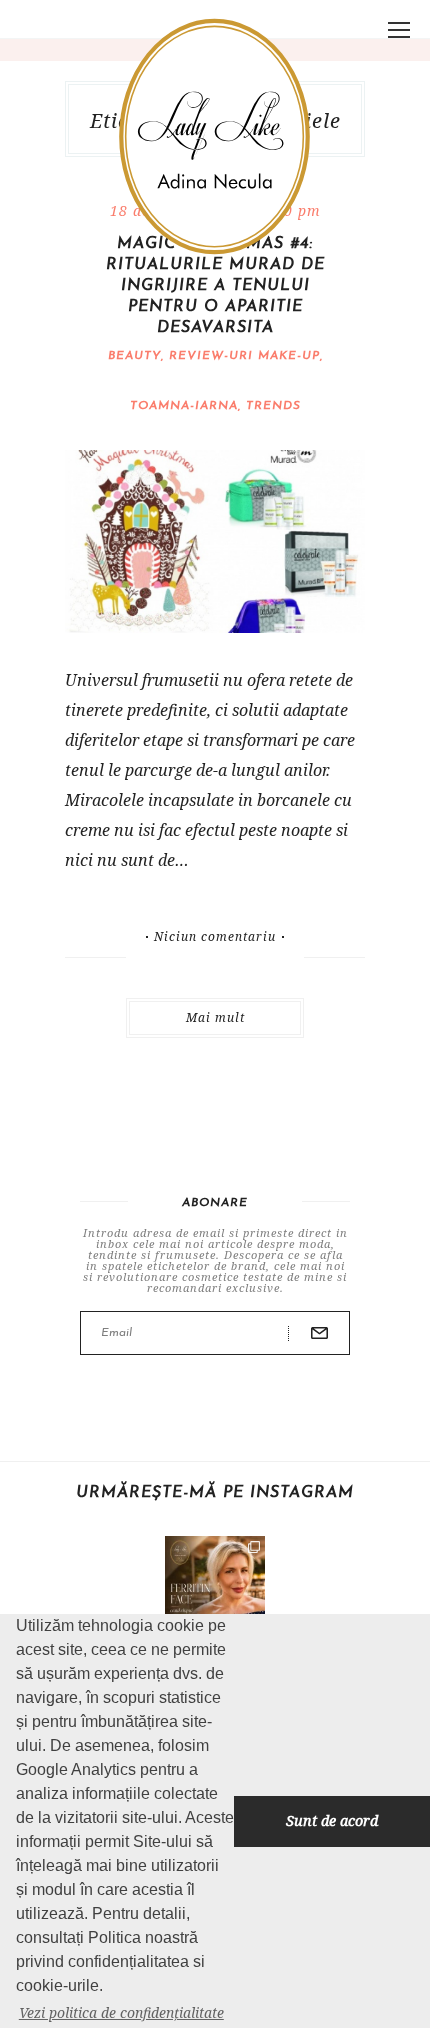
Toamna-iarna (184, 406)
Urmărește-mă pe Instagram (215, 1493)
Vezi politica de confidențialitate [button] (121, 2012)
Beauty (134, 356)
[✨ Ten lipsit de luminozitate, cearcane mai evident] (215, 1586)
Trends (273, 406)
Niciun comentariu (215, 937)
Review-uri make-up (244, 356)
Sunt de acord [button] (332, 1820)
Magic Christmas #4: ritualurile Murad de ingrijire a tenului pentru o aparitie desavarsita (215, 286)
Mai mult (215, 1017)
